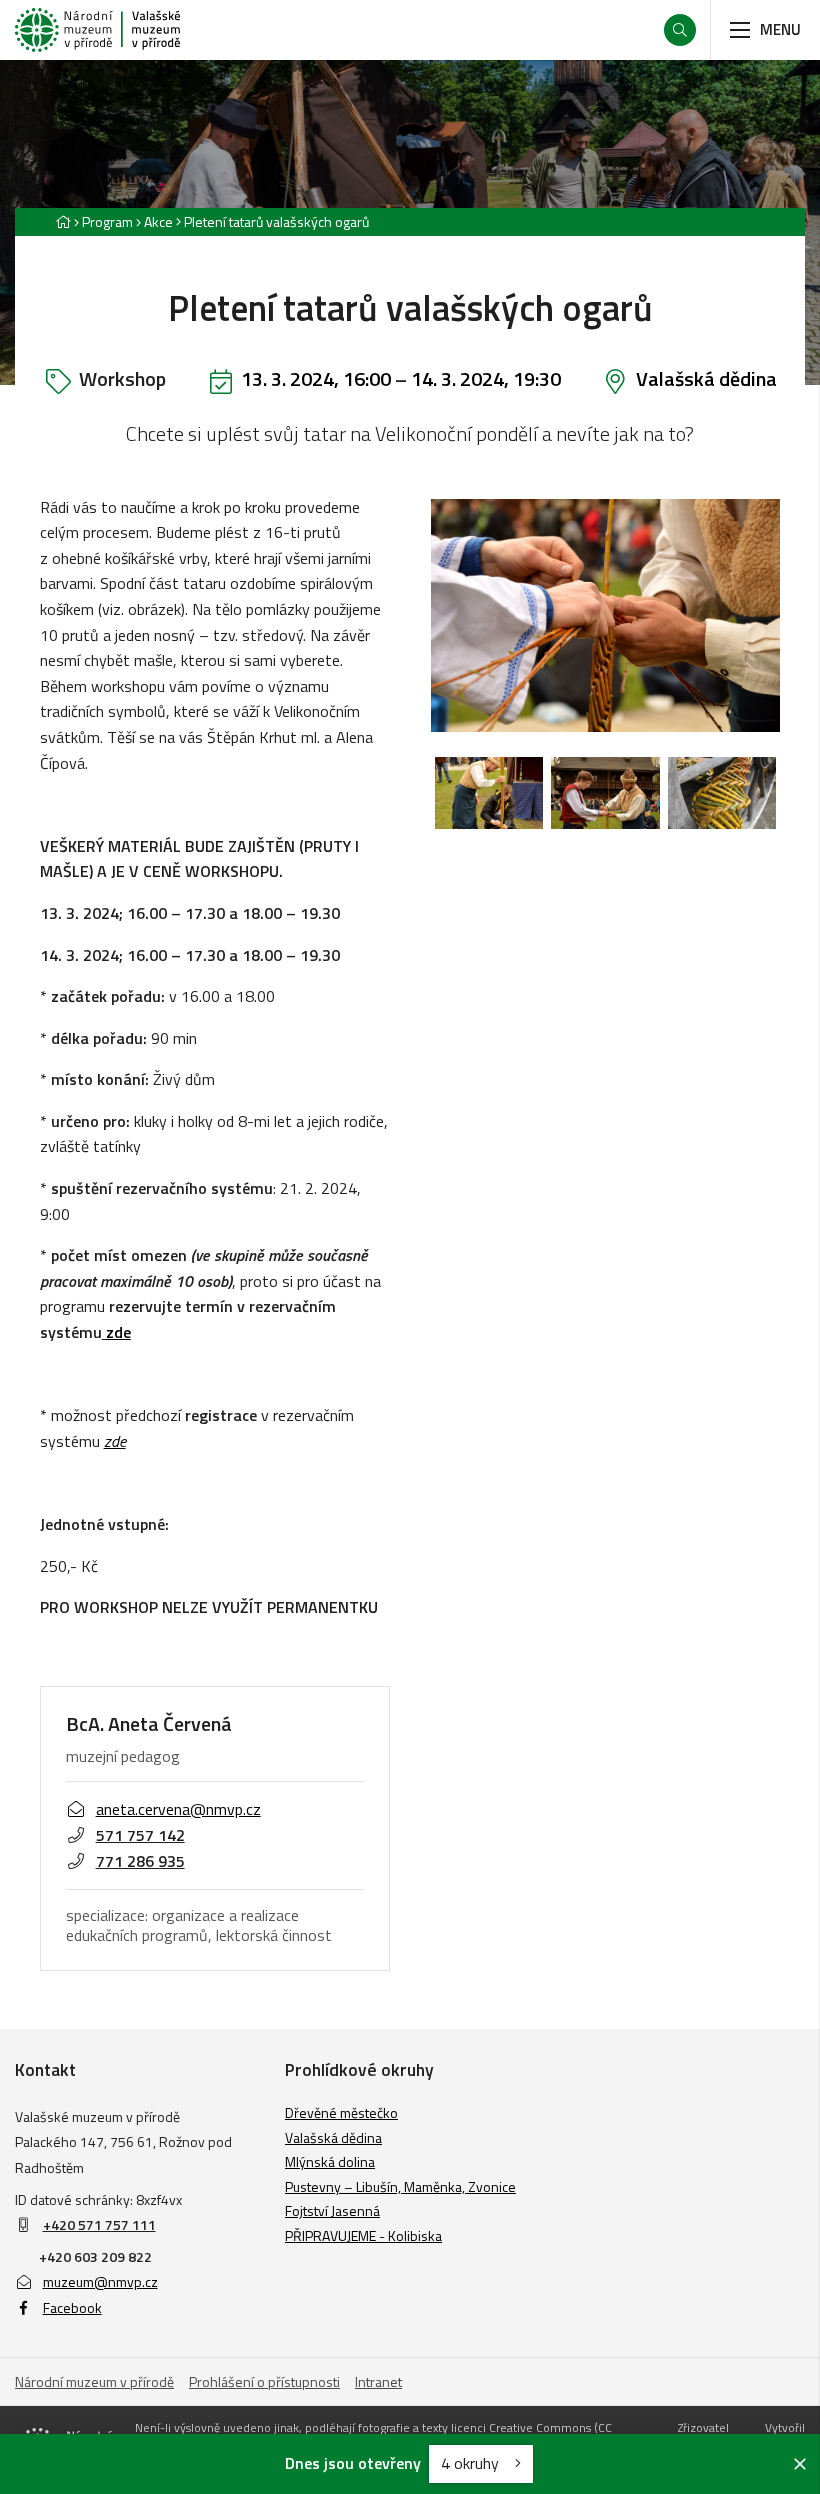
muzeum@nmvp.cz (100, 2281)
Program (107, 221)
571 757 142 (140, 1835)
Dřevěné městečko (341, 2112)
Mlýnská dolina (330, 2161)
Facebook (72, 2307)
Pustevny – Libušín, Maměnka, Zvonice (400, 2186)
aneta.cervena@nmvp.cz (178, 1809)
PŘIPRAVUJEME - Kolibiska (363, 2235)
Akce (158, 221)
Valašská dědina (706, 378)
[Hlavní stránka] (63, 221)
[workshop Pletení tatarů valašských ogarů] (489, 793)
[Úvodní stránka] (97, 30)
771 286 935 (140, 1861)
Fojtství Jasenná (332, 2210)
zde (118, 1332)
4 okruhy (472, 2463)
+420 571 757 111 (99, 2224)
